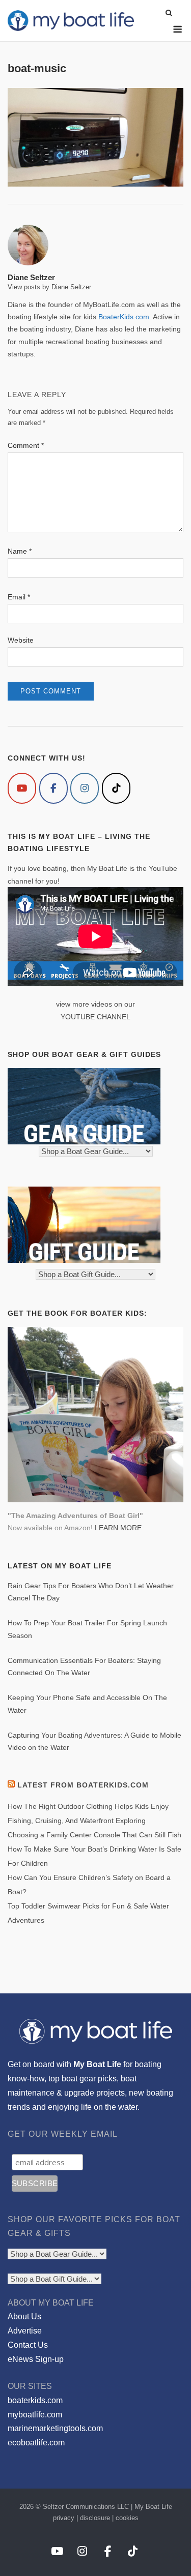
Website (21, 640)
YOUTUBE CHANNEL (95, 1017)
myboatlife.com (35, 2415)
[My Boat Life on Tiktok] (116, 788)
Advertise (25, 2331)
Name (20, 551)
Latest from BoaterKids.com (83, 1785)
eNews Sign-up (36, 2359)
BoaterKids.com (124, 317)
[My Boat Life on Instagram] (85, 788)
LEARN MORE (118, 1528)
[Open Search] (169, 13)
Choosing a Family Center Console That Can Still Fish (94, 1835)
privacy (64, 2518)
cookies (127, 2518)
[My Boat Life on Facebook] (53, 788)
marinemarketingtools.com (55, 2428)
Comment (26, 445)
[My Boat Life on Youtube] (22, 788)
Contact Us (28, 2345)
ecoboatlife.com (36, 2443)
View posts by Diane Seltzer (49, 287)
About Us (24, 2316)
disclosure (95, 2518)
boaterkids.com (35, 2400)
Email (19, 597)
